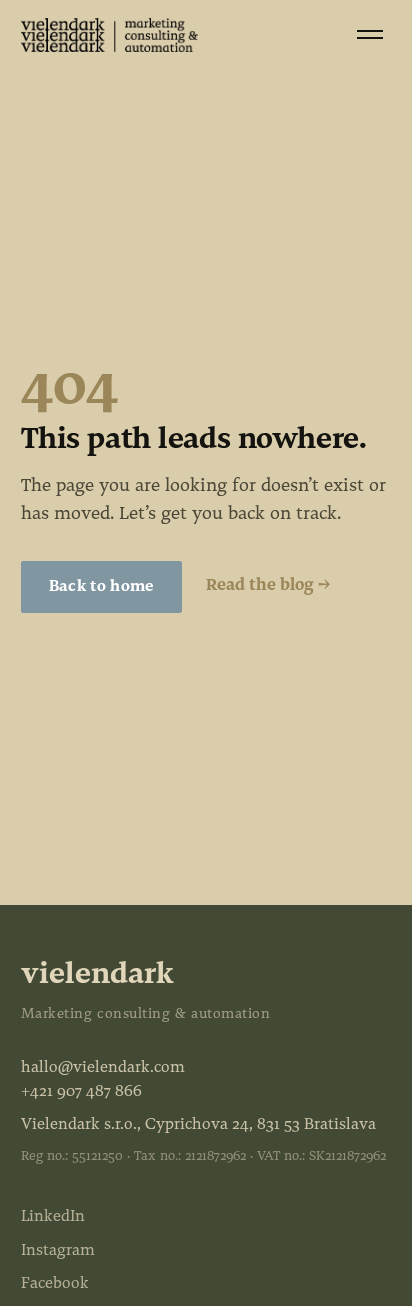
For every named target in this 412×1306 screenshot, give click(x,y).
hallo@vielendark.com (103, 1068)
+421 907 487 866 (81, 1092)
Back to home (101, 587)
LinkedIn (53, 1217)
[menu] (370, 34)
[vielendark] (109, 35)
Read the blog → (268, 586)
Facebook (55, 1284)
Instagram (58, 1251)
